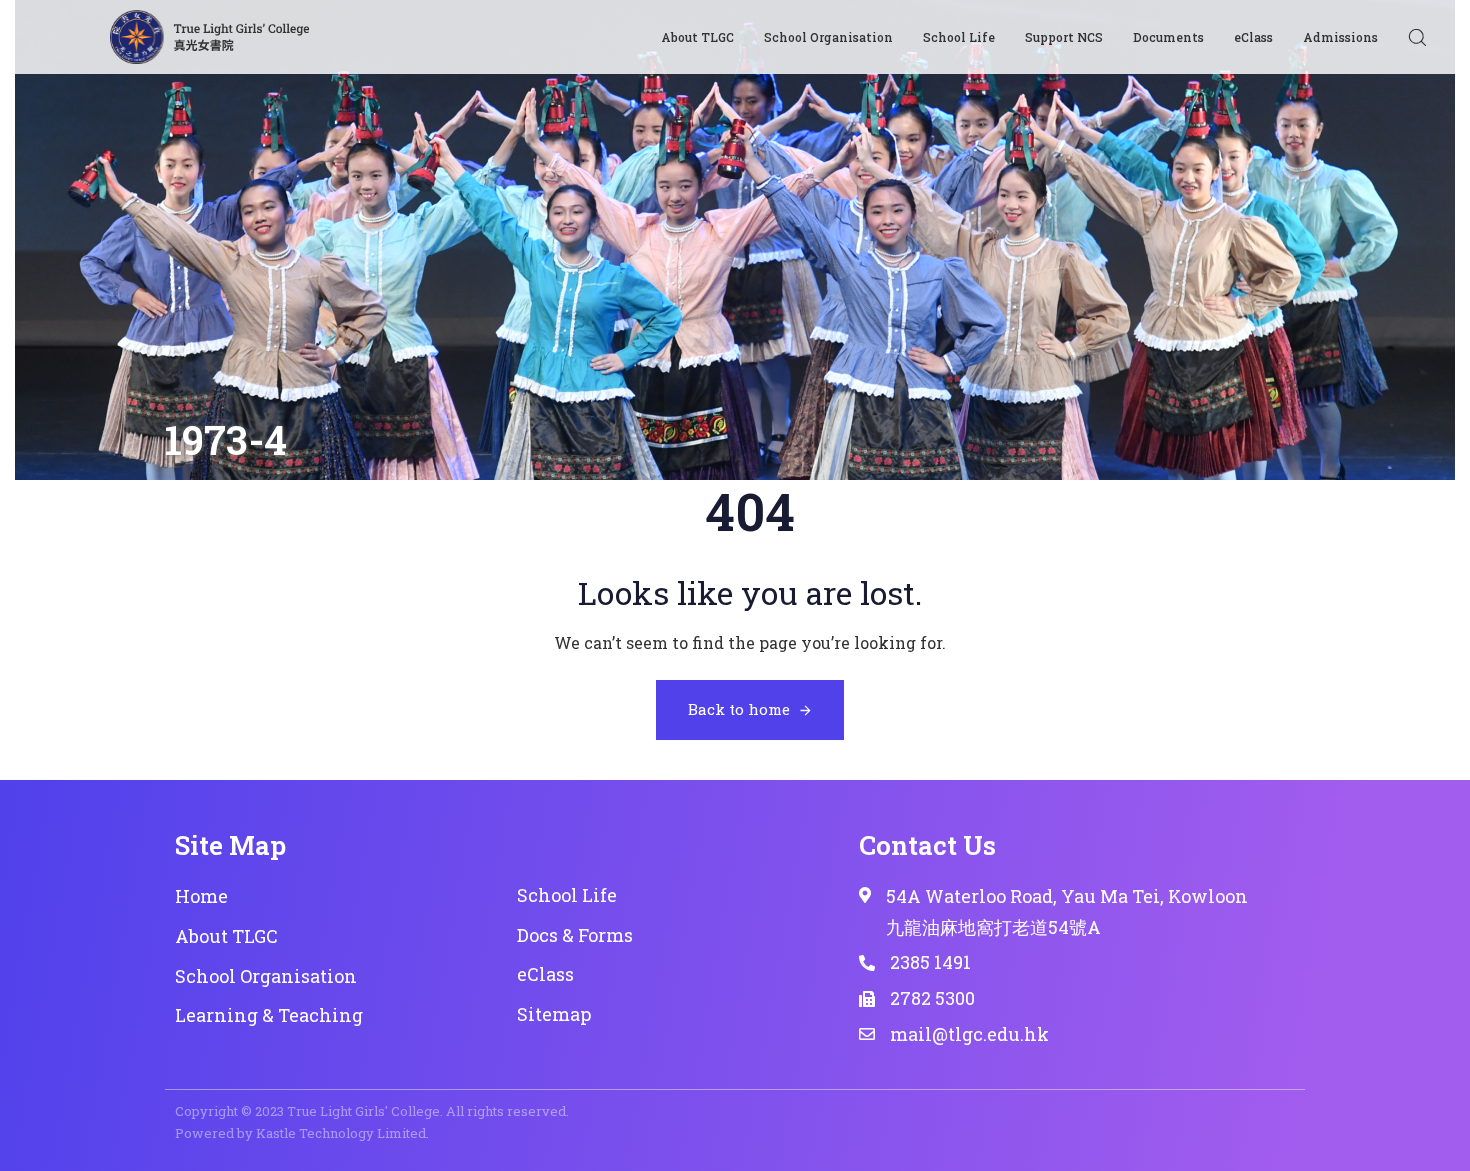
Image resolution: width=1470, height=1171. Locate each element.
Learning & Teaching (269, 1015)
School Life (959, 37)
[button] (1417, 37)
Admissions (1340, 37)
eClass (1253, 37)
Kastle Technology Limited (341, 1133)
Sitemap (554, 1014)
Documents (1168, 37)
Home (201, 896)
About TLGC (697, 37)
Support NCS (1064, 37)
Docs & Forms (575, 935)
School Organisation (828, 37)
